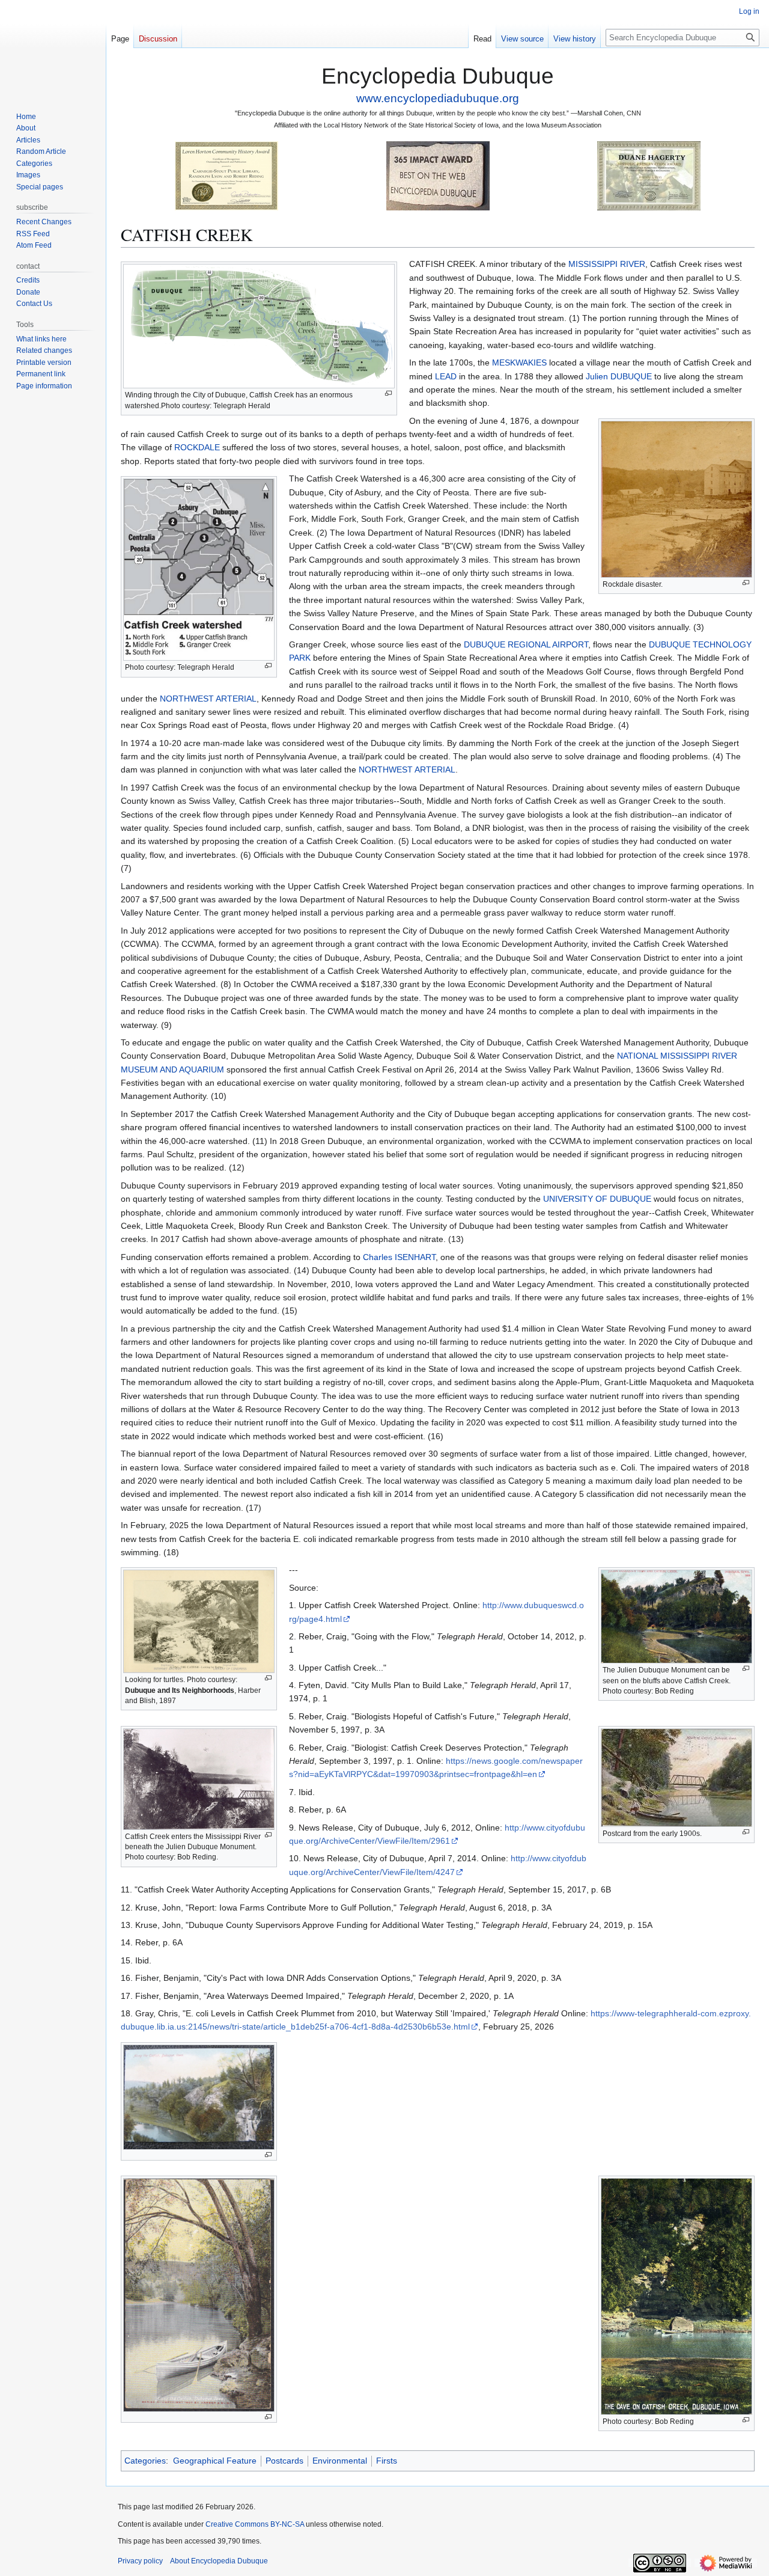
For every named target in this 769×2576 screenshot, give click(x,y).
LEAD (446, 376)
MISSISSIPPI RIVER (607, 264)
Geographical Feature (215, 2461)
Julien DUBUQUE (619, 376)
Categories (145, 2461)
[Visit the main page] (53, 48)
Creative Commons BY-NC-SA (255, 2524)
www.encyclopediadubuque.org (438, 98)
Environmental (340, 2461)
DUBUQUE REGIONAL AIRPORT (526, 644)
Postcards (284, 2461)
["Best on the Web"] (438, 175)
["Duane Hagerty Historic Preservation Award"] (649, 175)
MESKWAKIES (519, 363)
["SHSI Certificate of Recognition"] (226, 175)
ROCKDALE (197, 447)
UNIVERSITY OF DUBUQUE (597, 1199)
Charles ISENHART (399, 1257)
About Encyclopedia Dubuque (219, 2561)
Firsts (387, 2461)
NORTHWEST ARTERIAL (208, 699)
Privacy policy (140, 2561)
